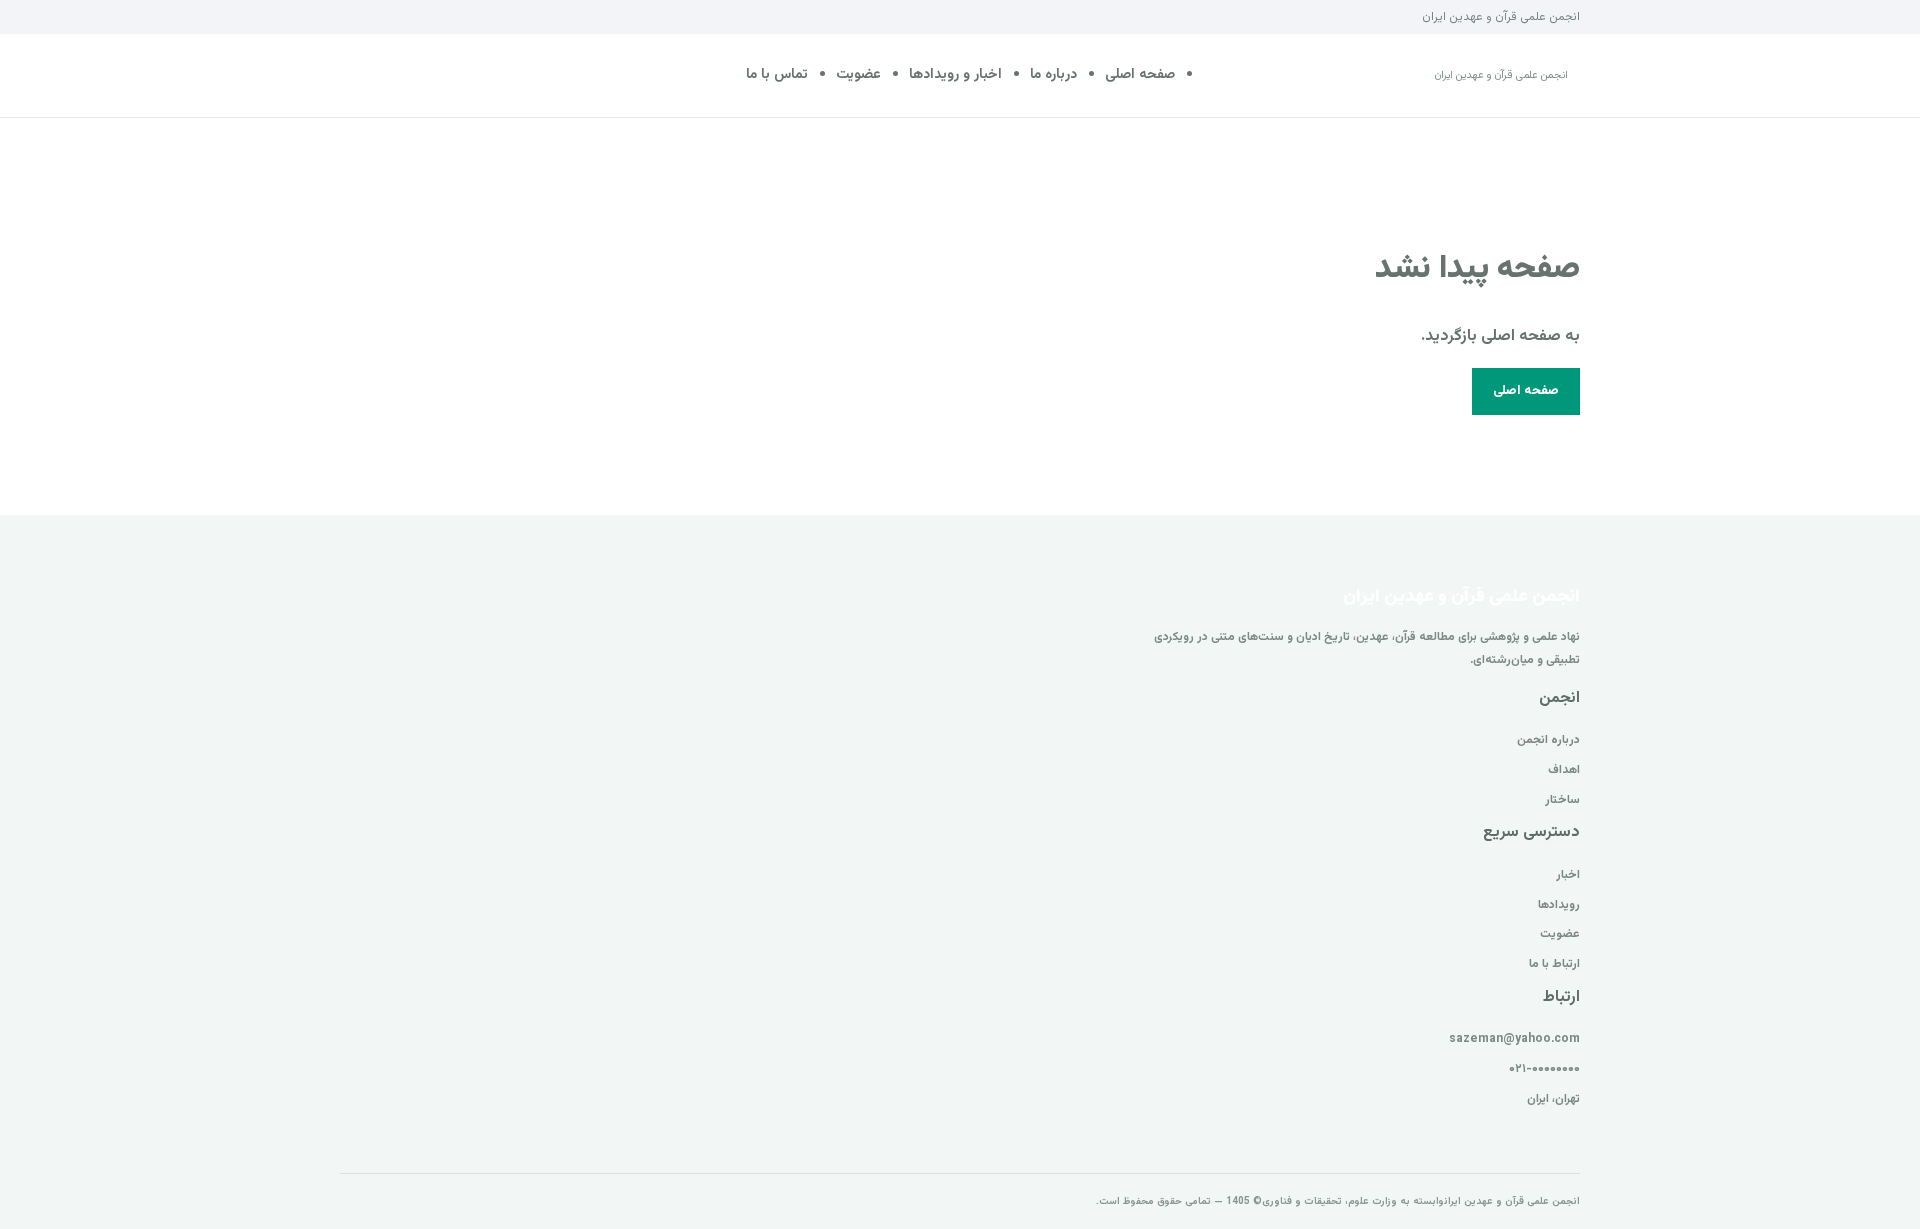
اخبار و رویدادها (955, 75)
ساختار (1562, 800)
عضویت (858, 75)
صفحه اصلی (1140, 75)
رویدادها (1559, 905)
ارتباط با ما (1554, 964)
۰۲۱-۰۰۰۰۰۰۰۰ (1544, 1069)
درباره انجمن (1548, 740)
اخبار (1568, 875)
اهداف (1564, 770)
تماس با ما (777, 75)
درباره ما (1053, 75)
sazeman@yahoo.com (1514, 1039)
